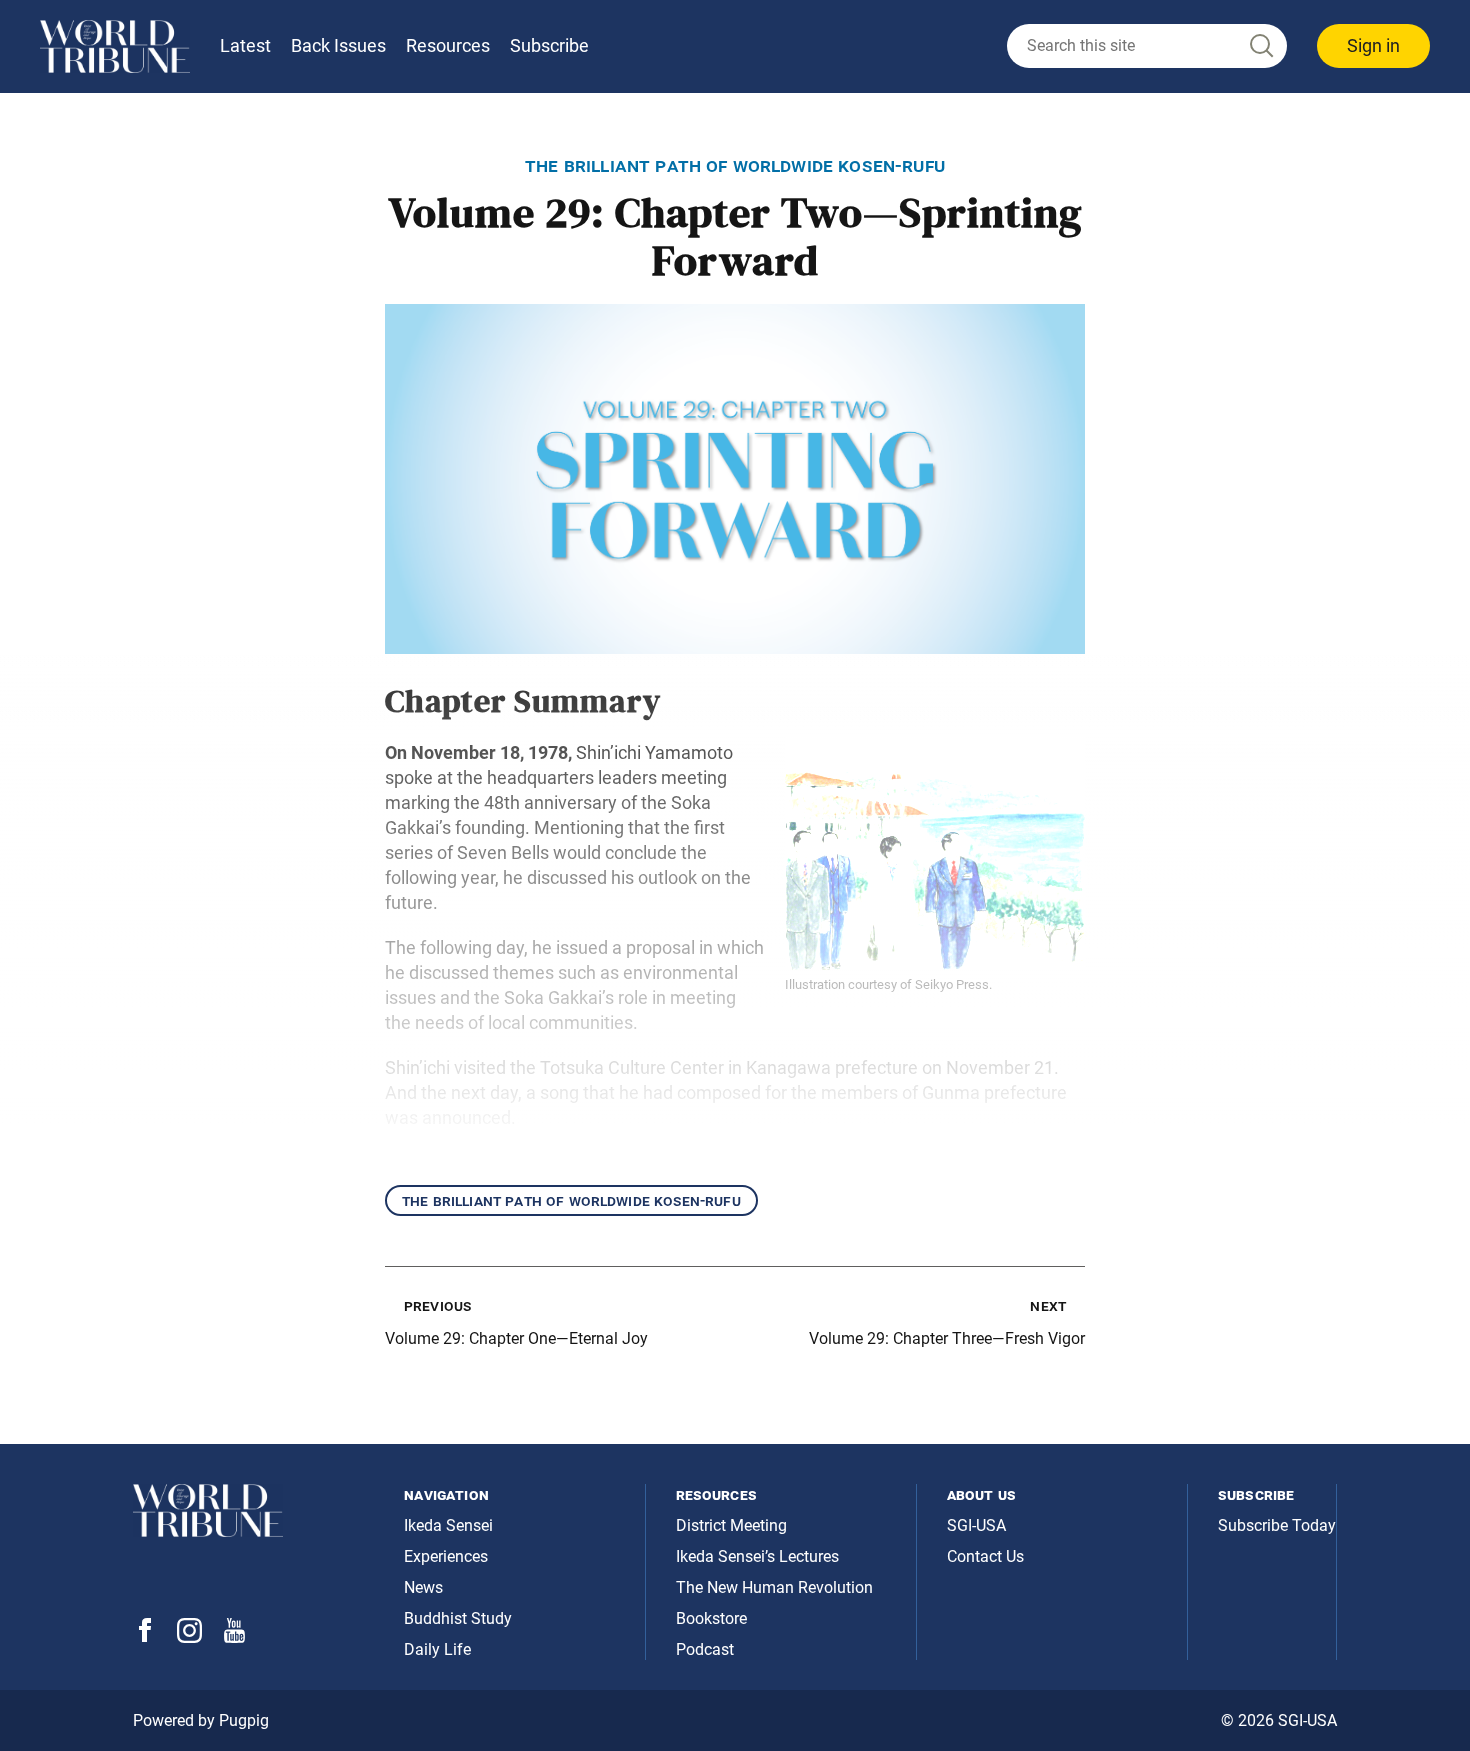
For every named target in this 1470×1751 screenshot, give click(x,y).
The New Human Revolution (774, 1587)
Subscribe (549, 45)
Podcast (705, 1649)
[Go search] (1260, 46)
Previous (437, 1305)
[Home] (115, 46)
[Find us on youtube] (234, 1637)
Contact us (985, 1556)
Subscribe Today (1277, 1525)
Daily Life (437, 1649)
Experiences (446, 1556)
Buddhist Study (458, 1618)
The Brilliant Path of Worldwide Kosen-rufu (571, 1200)
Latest (245, 45)
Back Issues (338, 45)
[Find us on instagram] (189, 1637)
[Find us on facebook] (145, 1636)
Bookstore (711, 1618)
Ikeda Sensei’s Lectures (757, 1556)
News (423, 1587)
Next (1048, 1305)
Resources (448, 45)
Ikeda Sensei (448, 1525)
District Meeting (731, 1525)
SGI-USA (976, 1525)
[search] (1147, 46)
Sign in (1373, 45)
